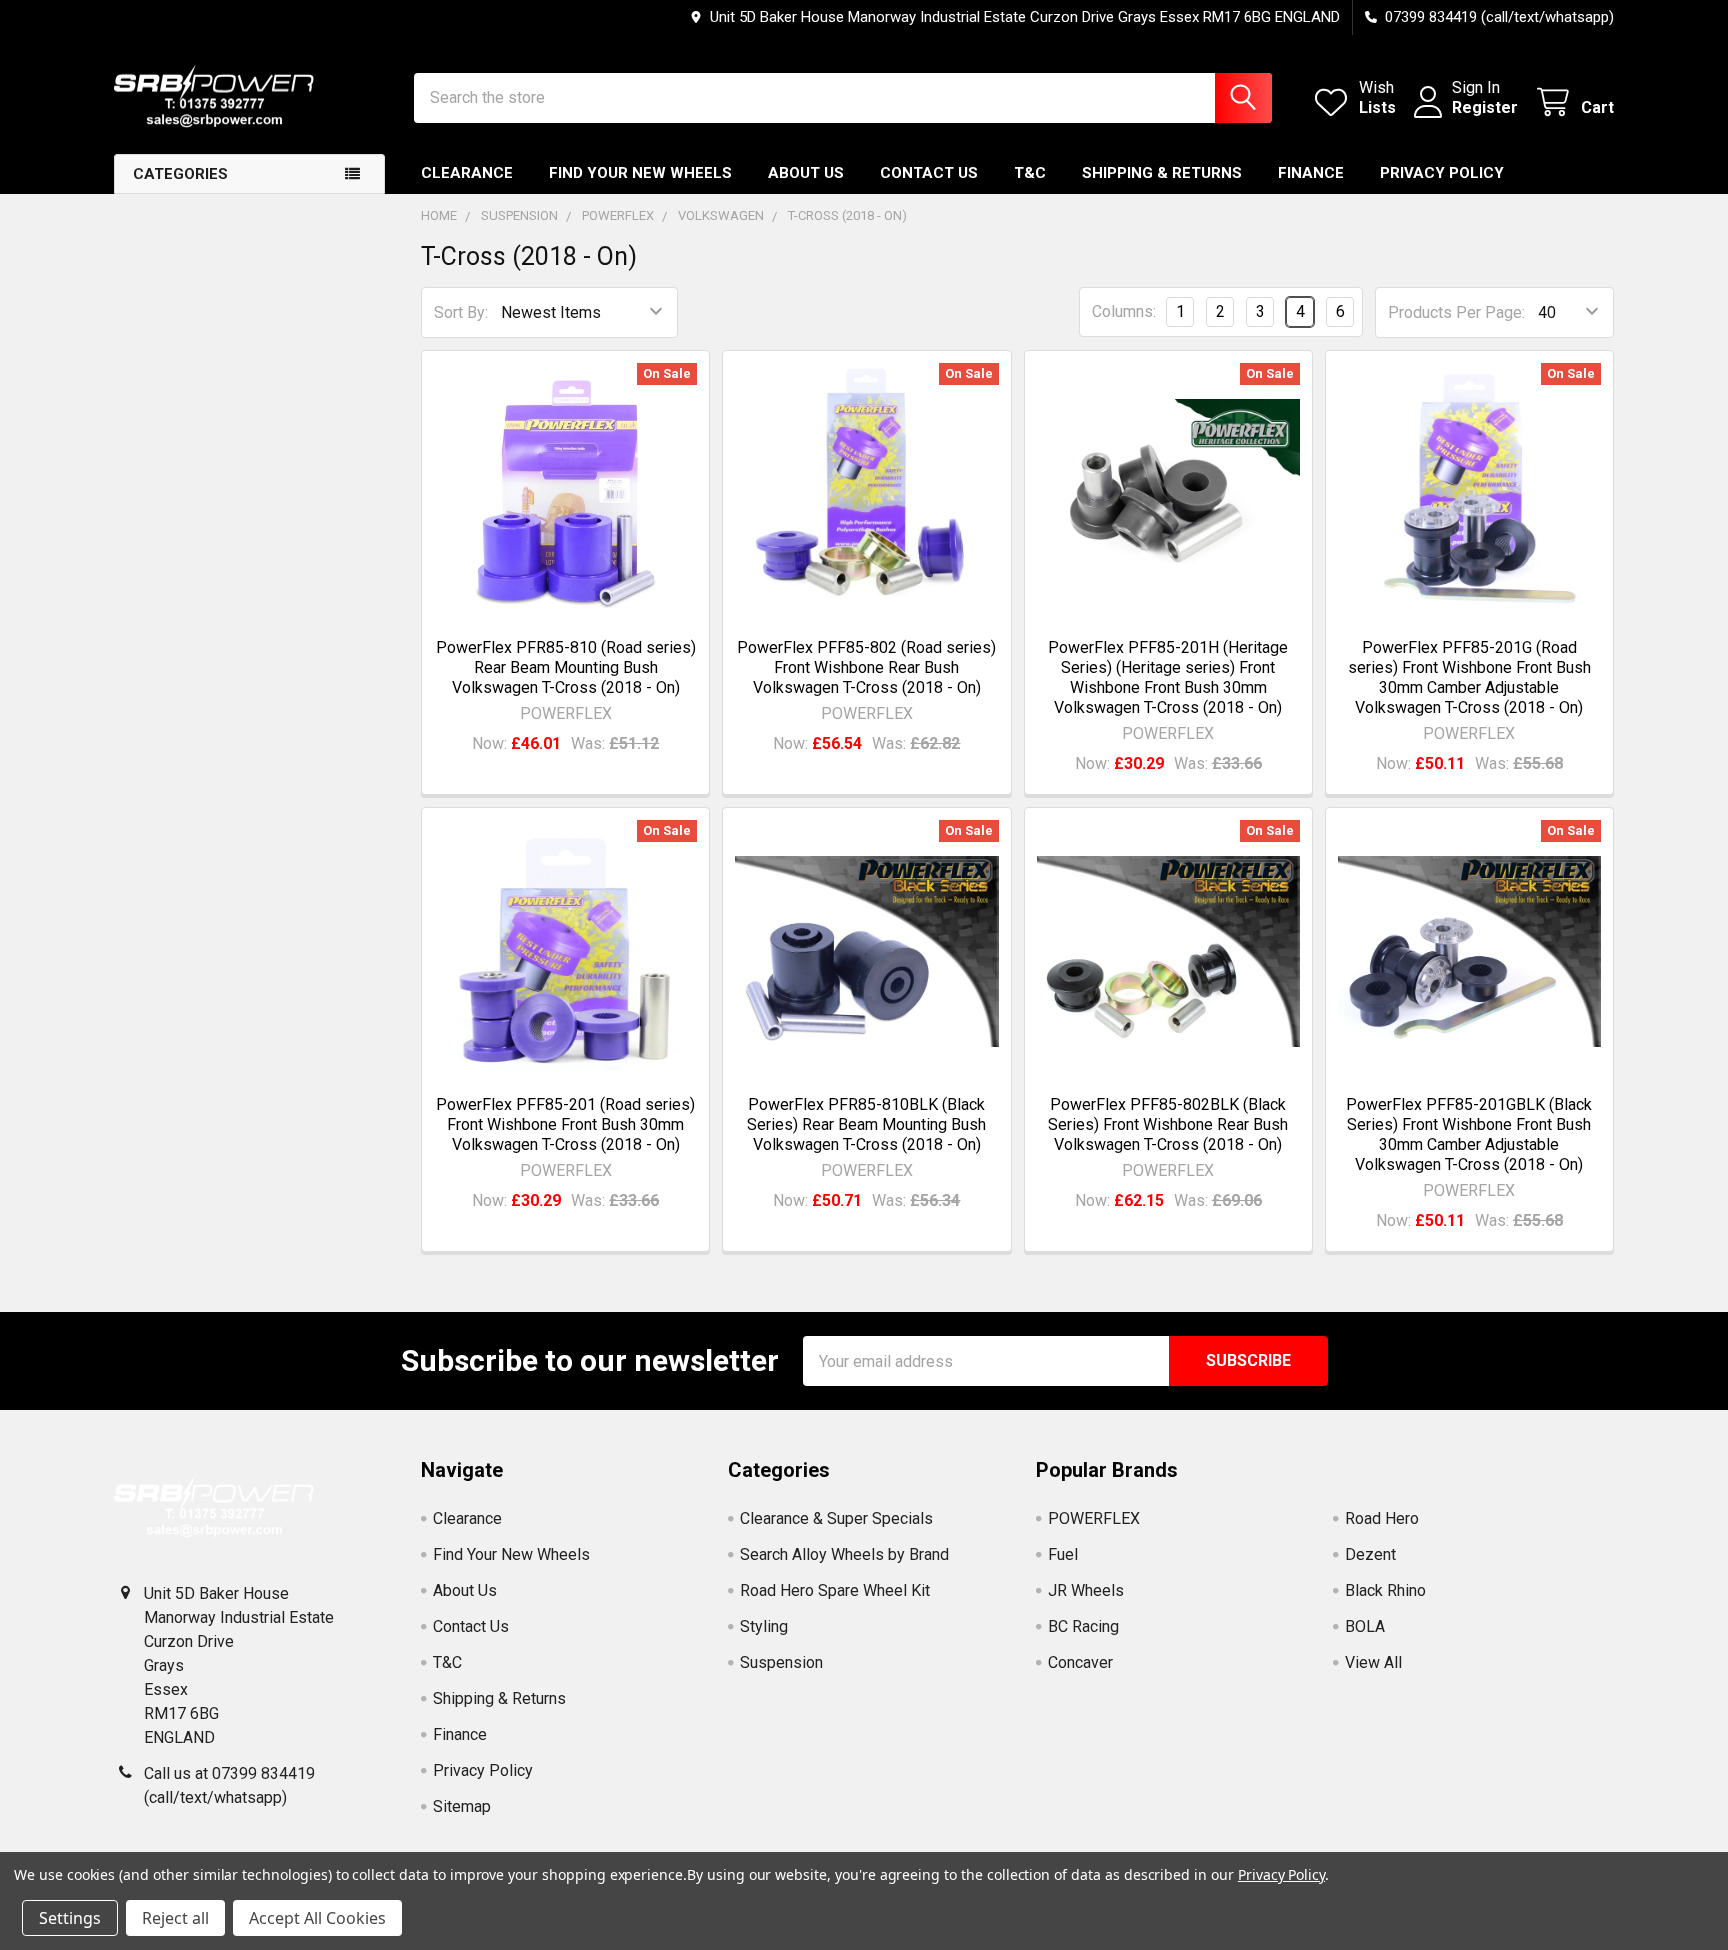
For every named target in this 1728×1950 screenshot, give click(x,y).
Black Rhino (1385, 1590)
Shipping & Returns (1162, 173)
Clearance (467, 173)
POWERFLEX (1094, 1518)
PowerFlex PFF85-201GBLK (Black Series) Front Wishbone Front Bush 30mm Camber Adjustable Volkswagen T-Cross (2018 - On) (1469, 1134)
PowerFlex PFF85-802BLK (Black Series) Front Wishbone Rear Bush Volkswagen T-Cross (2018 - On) (1168, 1124)
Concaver (1080, 1662)
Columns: (1124, 311)
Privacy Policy (1442, 173)
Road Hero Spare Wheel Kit (835, 1590)
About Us (806, 173)
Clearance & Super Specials (836, 1518)
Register (1485, 107)
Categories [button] (180, 174)
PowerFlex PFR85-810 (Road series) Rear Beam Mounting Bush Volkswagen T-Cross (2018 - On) (566, 667)
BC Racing (1083, 1626)
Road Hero (1382, 1518)
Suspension (781, 1662)
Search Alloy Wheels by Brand (844, 1554)
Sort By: (461, 312)
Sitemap (462, 1806)
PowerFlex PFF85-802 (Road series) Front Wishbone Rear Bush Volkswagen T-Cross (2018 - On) (866, 667)
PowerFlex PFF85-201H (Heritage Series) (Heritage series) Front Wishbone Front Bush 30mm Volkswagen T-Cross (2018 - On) (1168, 677)
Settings (70, 1918)
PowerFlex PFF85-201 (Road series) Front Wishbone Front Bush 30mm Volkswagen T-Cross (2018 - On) (565, 1124)
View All (1373, 1662)
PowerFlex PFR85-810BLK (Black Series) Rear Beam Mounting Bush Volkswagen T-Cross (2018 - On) (866, 1124)
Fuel (1063, 1554)
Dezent (1370, 1554)
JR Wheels (1086, 1590)
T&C (1030, 173)
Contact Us (929, 173)
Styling (764, 1626)
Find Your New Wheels (640, 173)
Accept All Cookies (317, 1918)
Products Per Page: (1456, 312)
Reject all (175, 1918)
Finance (1311, 173)
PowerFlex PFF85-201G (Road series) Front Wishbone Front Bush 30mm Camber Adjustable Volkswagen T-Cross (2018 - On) (1469, 677)
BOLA (1365, 1626)
